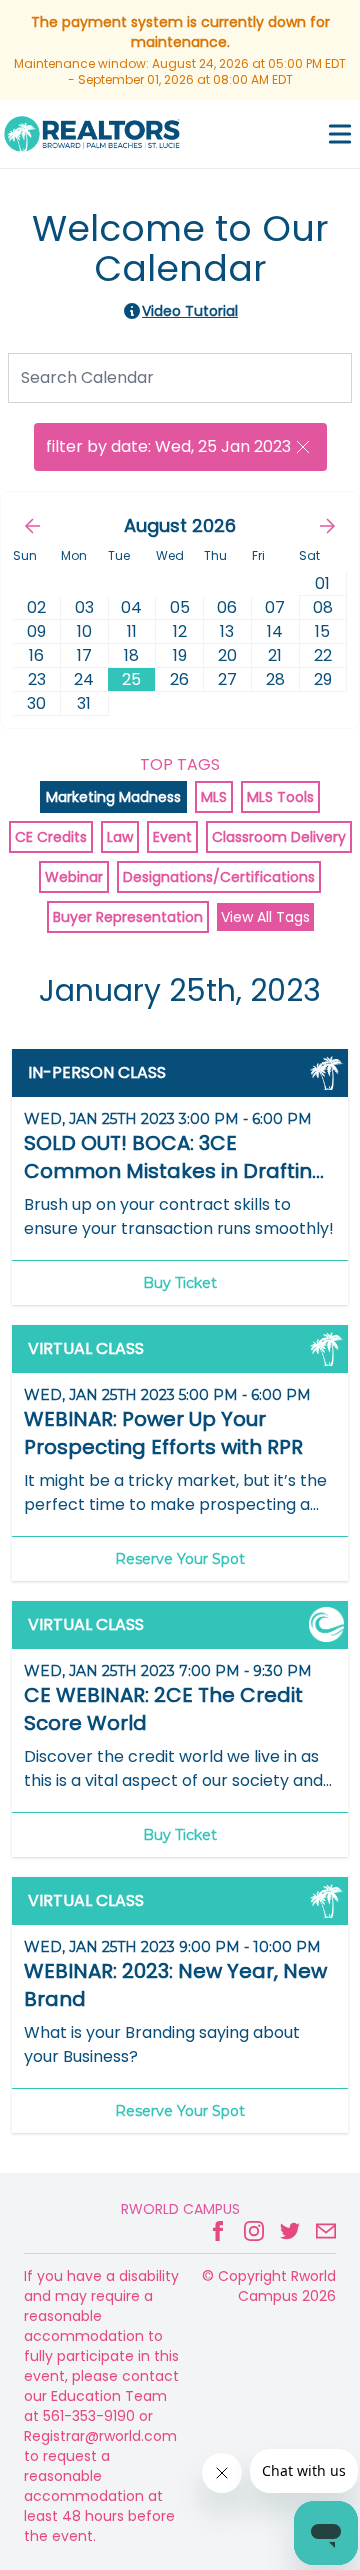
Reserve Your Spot (180, 1559)
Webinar (74, 877)
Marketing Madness (113, 797)
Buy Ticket (180, 1283)
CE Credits (51, 837)
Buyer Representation (128, 917)
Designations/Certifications (219, 877)
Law (120, 837)
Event (172, 837)
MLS (214, 797)
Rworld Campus (180, 2209)
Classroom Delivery (279, 837)
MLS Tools (280, 797)
